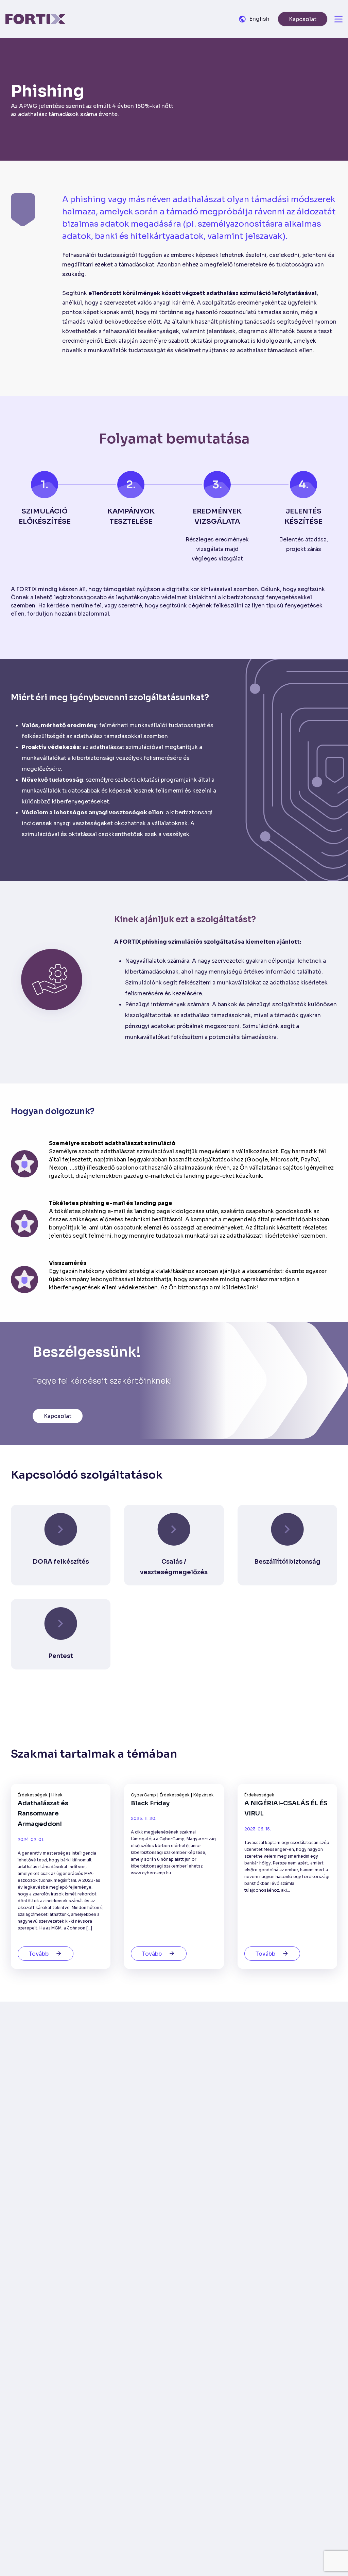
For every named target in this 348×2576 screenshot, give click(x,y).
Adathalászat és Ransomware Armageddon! (43, 1814)
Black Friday (150, 1803)
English (259, 19)
